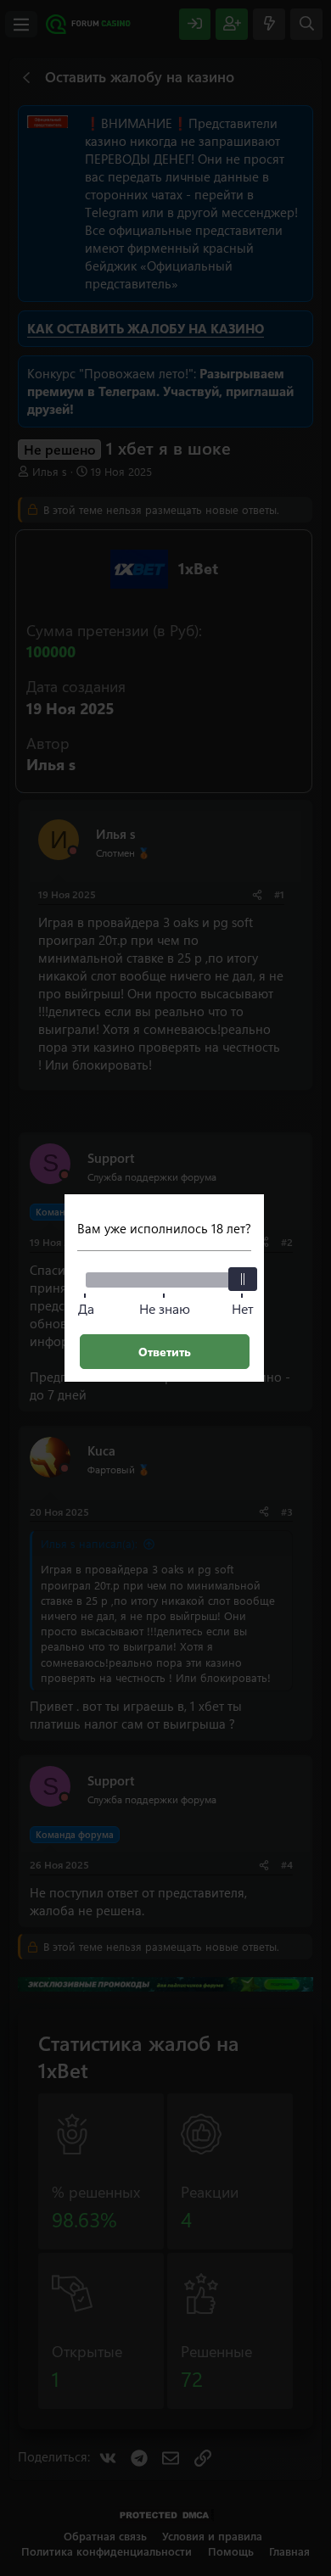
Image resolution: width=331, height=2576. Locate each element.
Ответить (165, 1352)
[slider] (243, 1279)
